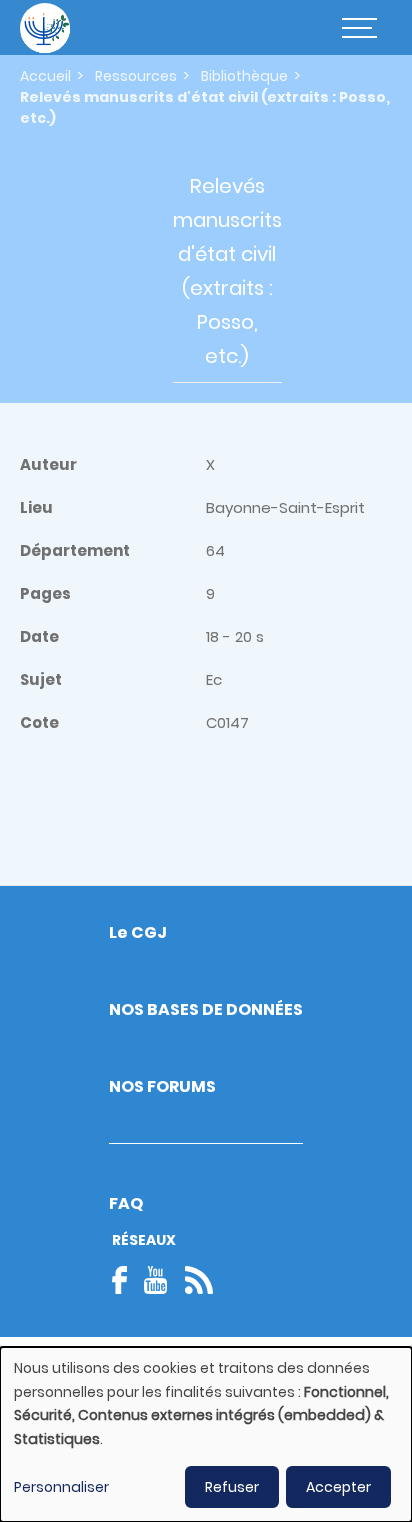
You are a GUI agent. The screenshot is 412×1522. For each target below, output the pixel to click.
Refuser (232, 1487)
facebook (126, 1280)
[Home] (45, 28)
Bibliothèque (244, 76)
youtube (156, 1280)
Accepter (338, 1487)
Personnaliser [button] (61, 1487)
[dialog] (206, 1434)
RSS (199, 1280)
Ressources (136, 76)
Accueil (45, 76)
